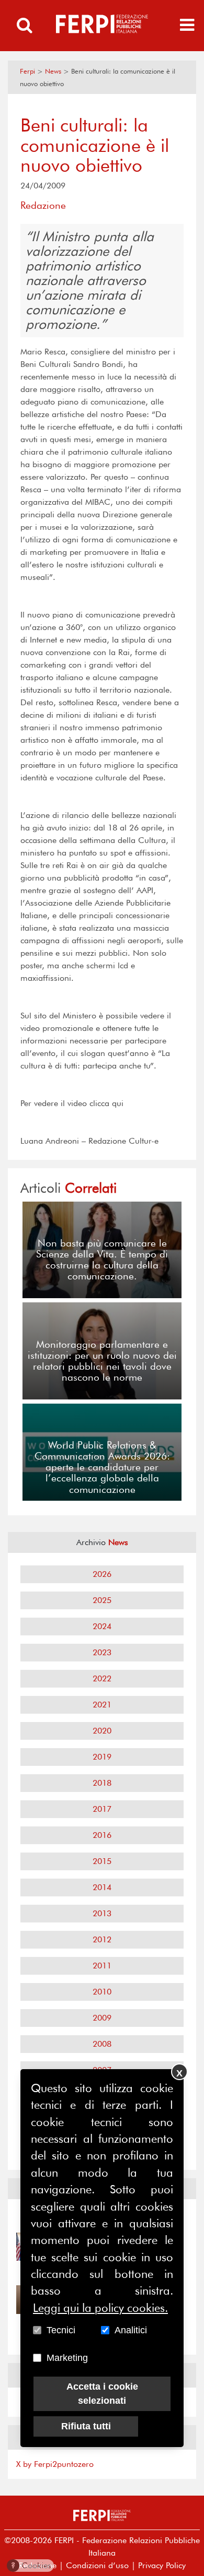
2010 (102, 1992)
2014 (102, 1887)
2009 (102, 2018)
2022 (102, 1678)
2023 (102, 1652)
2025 (102, 1600)
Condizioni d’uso (97, 2565)
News (53, 71)
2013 (102, 1913)
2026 (102, 1574)
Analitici (131, 2330)
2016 (102, 1835)
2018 (102, 1783)
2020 (102, 1731)
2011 (102, 1966)
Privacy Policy (162, 2565)
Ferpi (27, 71)
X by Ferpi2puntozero (55, 2464)
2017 (102, 1809)
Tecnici (61, 2330)
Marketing (67, 2358)
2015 (102, 1861)
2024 (102, 1626)
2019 (102, 1757)
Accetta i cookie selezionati (102, 2394)
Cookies (31, 2565)
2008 (102, 2044)
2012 (102, 1939)
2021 (102, 1705)
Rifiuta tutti (86, 2426)
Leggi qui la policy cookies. (100, 2308)
